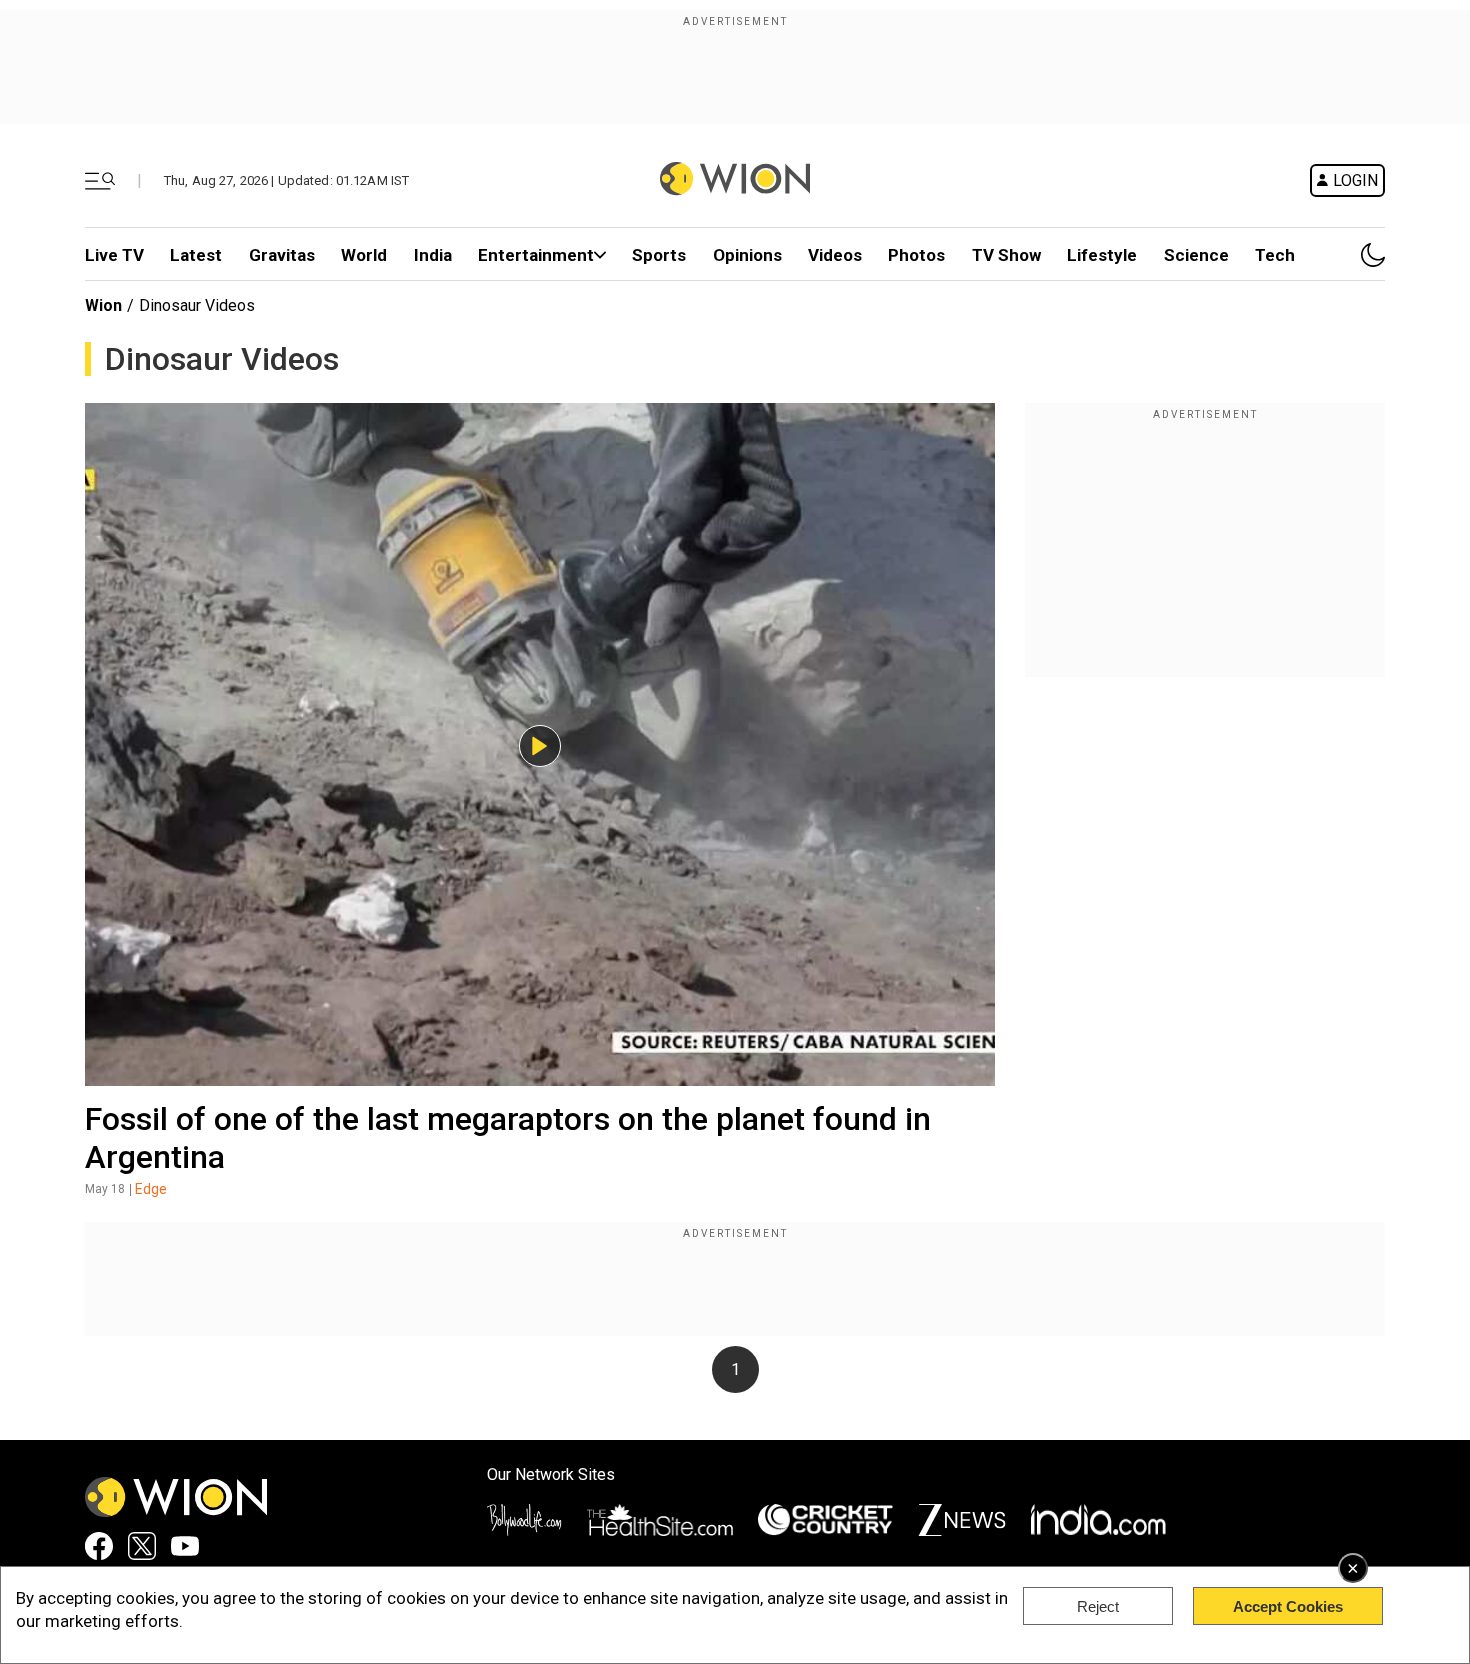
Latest (196, 255)
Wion (103, 305)
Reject (1098, 1606)
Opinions (747, 255)
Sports (659, 255)
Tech (1275, 255)
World (364, 255)
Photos (916, 255)
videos (835, 255)
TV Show (1006, 255)
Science (1196, 255)
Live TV (114, 255)
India (433, 255)
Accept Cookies (1288, 1606)
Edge (151, 1189)
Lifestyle (1102, 255)
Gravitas (282, 255)
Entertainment (536, 255)
